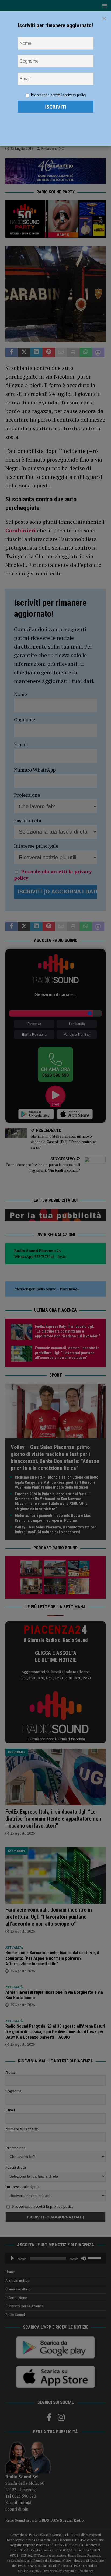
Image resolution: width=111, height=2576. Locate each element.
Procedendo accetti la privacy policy (59, 95)
